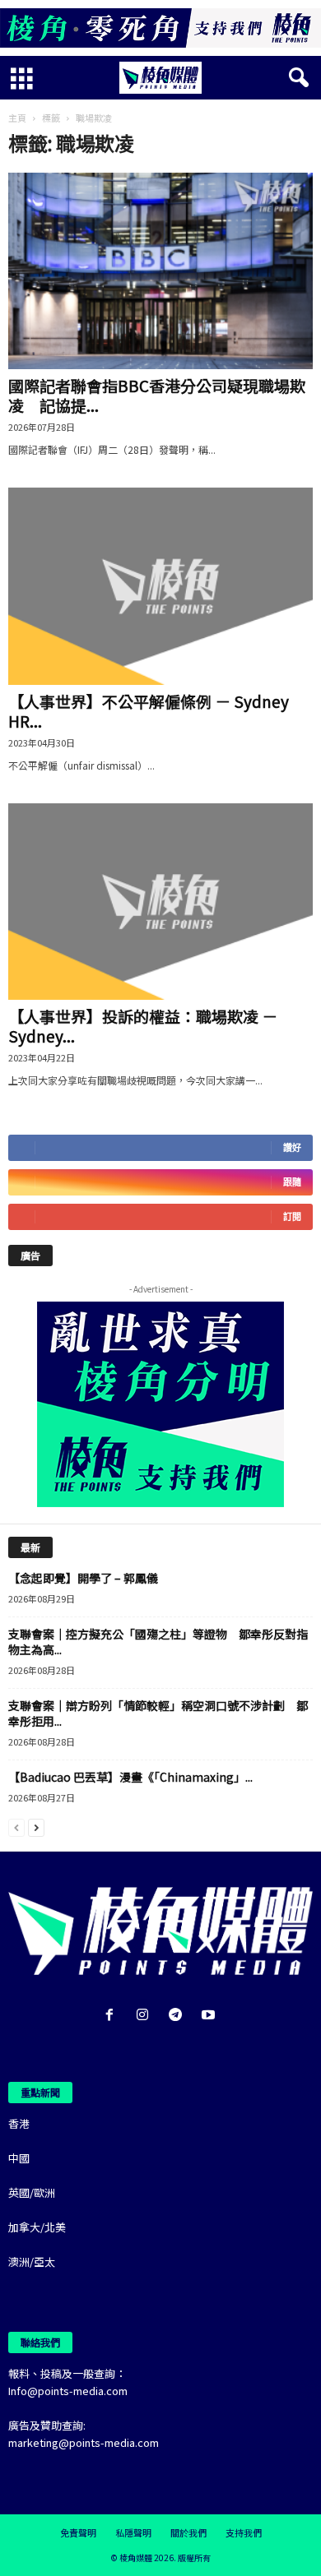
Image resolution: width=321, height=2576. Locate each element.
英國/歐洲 (32, 2192)
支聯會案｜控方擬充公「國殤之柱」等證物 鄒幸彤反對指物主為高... (158, 1642)
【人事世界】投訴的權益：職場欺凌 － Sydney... (143, 1026)
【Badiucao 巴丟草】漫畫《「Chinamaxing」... (130, 1777)
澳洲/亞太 (32, 2262)
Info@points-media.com (68, 2391)
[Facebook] (113, 2016)
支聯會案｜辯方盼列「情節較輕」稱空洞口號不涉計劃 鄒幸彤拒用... (158, 1713)
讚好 (292, 1147)
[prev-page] (16, 1827)
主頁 (17, 118)
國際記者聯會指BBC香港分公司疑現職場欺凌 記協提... (157, 395)
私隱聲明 (133, 2532)
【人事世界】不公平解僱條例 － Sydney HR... (149, 711)
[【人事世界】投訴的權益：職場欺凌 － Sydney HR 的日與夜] (160, 902)
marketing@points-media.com (84, 2442)
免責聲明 (78, 2532)
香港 (19, 2123)
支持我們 (244, 2532)
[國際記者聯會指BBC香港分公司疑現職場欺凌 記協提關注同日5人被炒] (160, 271)
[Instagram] (146, 2016)
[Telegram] (179, 2016)
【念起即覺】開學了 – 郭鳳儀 (83, 1578)
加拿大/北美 (37, 2227)
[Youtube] (210, 2016)
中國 (19, 2158)
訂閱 (292, 1216)
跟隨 (292, 1182)
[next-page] (36, 1827)
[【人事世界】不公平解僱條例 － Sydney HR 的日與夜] (160, 586)
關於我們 (188, 2532)
